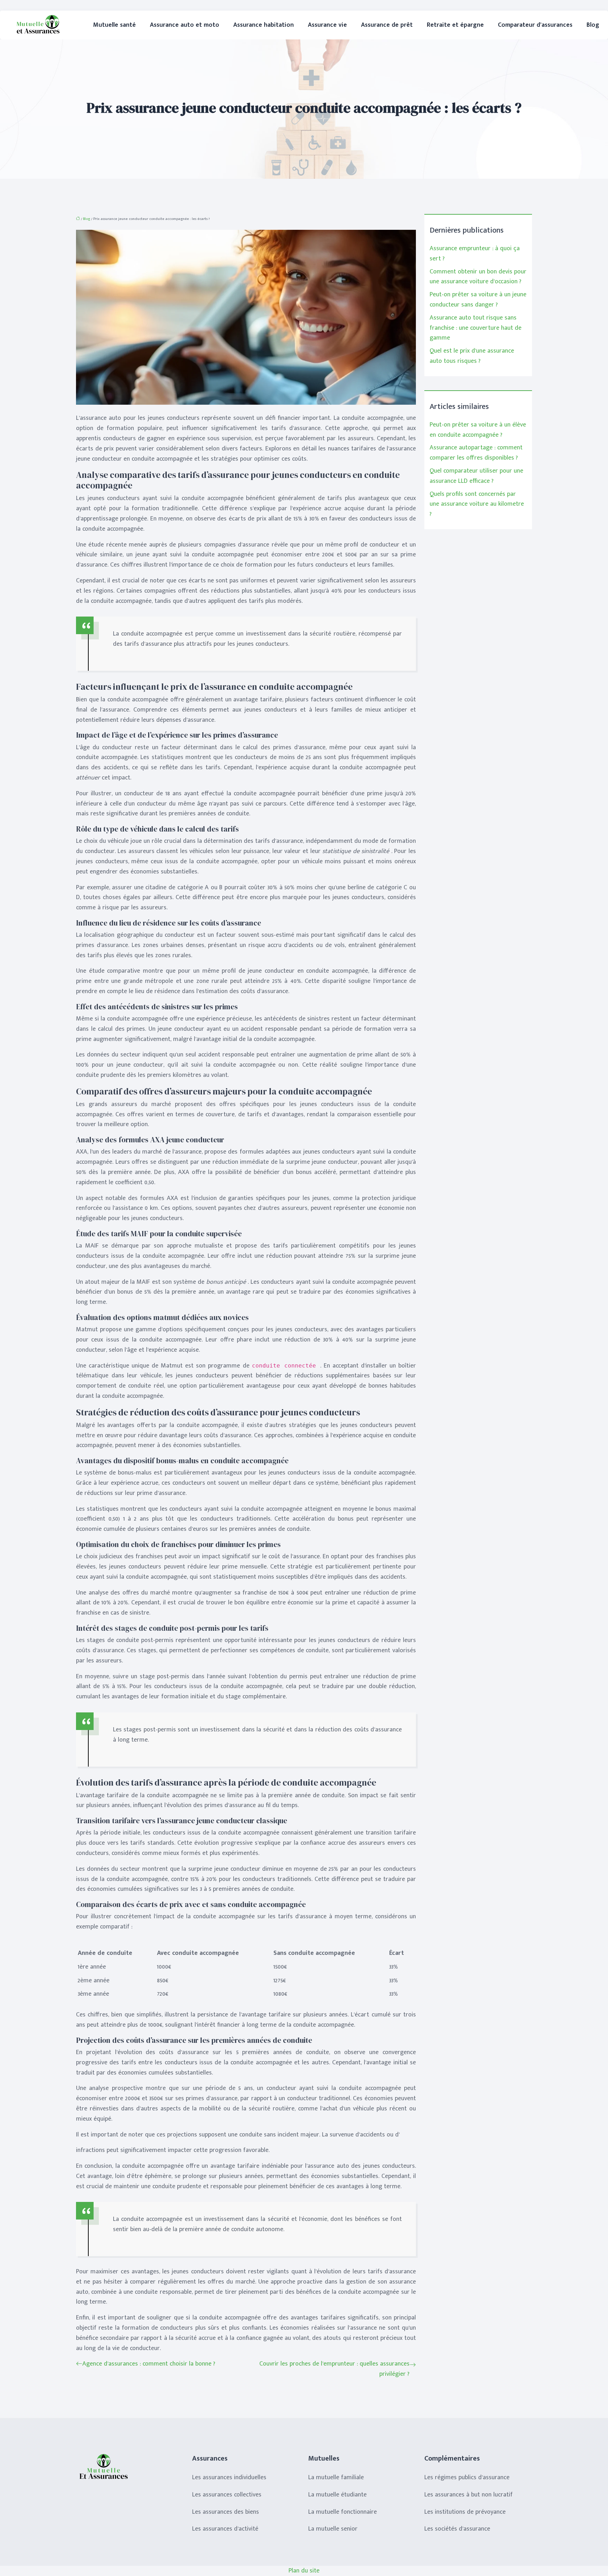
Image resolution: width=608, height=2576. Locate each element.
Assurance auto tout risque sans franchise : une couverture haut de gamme (476, 328)
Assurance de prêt (387, 25)
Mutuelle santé (115, 25)
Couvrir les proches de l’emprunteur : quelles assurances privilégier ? (334, 2369)
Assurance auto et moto (185, 25)
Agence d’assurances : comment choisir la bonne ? (149, 2364)
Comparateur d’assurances (535, 25)
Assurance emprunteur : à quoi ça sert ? (475, 254)
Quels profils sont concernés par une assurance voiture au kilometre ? (477, 504)
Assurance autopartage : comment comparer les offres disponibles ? (476, 453)
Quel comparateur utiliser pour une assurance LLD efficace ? (476, 476)
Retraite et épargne (455, 25)
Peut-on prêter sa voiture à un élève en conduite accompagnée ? (478, 430)
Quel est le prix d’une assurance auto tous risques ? (472, 356)
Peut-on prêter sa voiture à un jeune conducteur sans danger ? (478, 300)
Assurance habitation (264, 25)
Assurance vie (327, 25)
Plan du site (304, 2571)
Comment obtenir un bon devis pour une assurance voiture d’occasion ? (478, 277)
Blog (593, 25)
